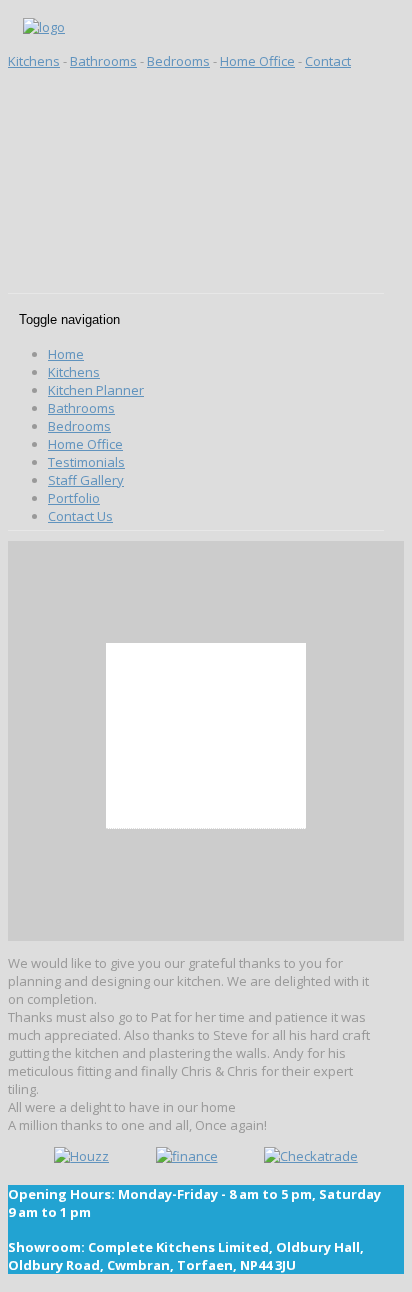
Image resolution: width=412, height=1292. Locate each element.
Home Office (257, 61)
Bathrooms (103, 61)
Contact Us (80, 516)
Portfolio (74, 498)
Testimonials (86, 462)
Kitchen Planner (96, 390)
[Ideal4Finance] (187, 1156)
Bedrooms (178, 61)
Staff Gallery (86, 480)
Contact (328, 61)
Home (66, 354)
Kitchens (34, 61)
